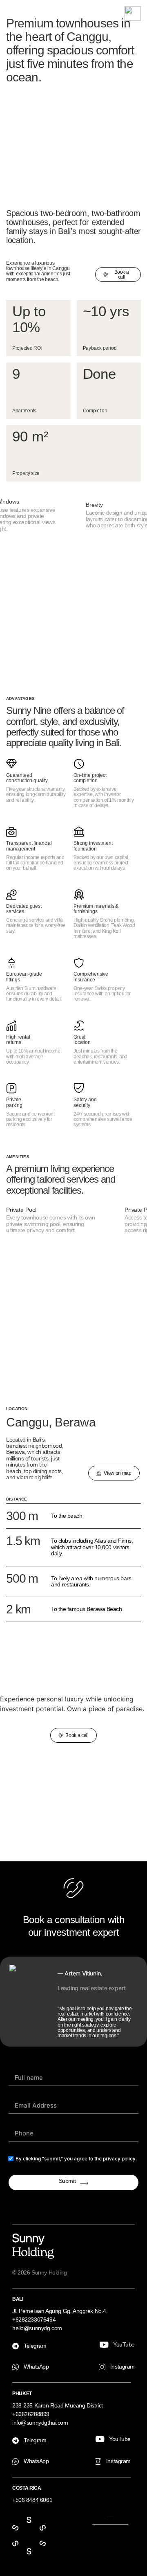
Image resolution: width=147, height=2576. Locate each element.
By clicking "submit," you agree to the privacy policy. (76, 2159)
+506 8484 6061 (32, 2500)
